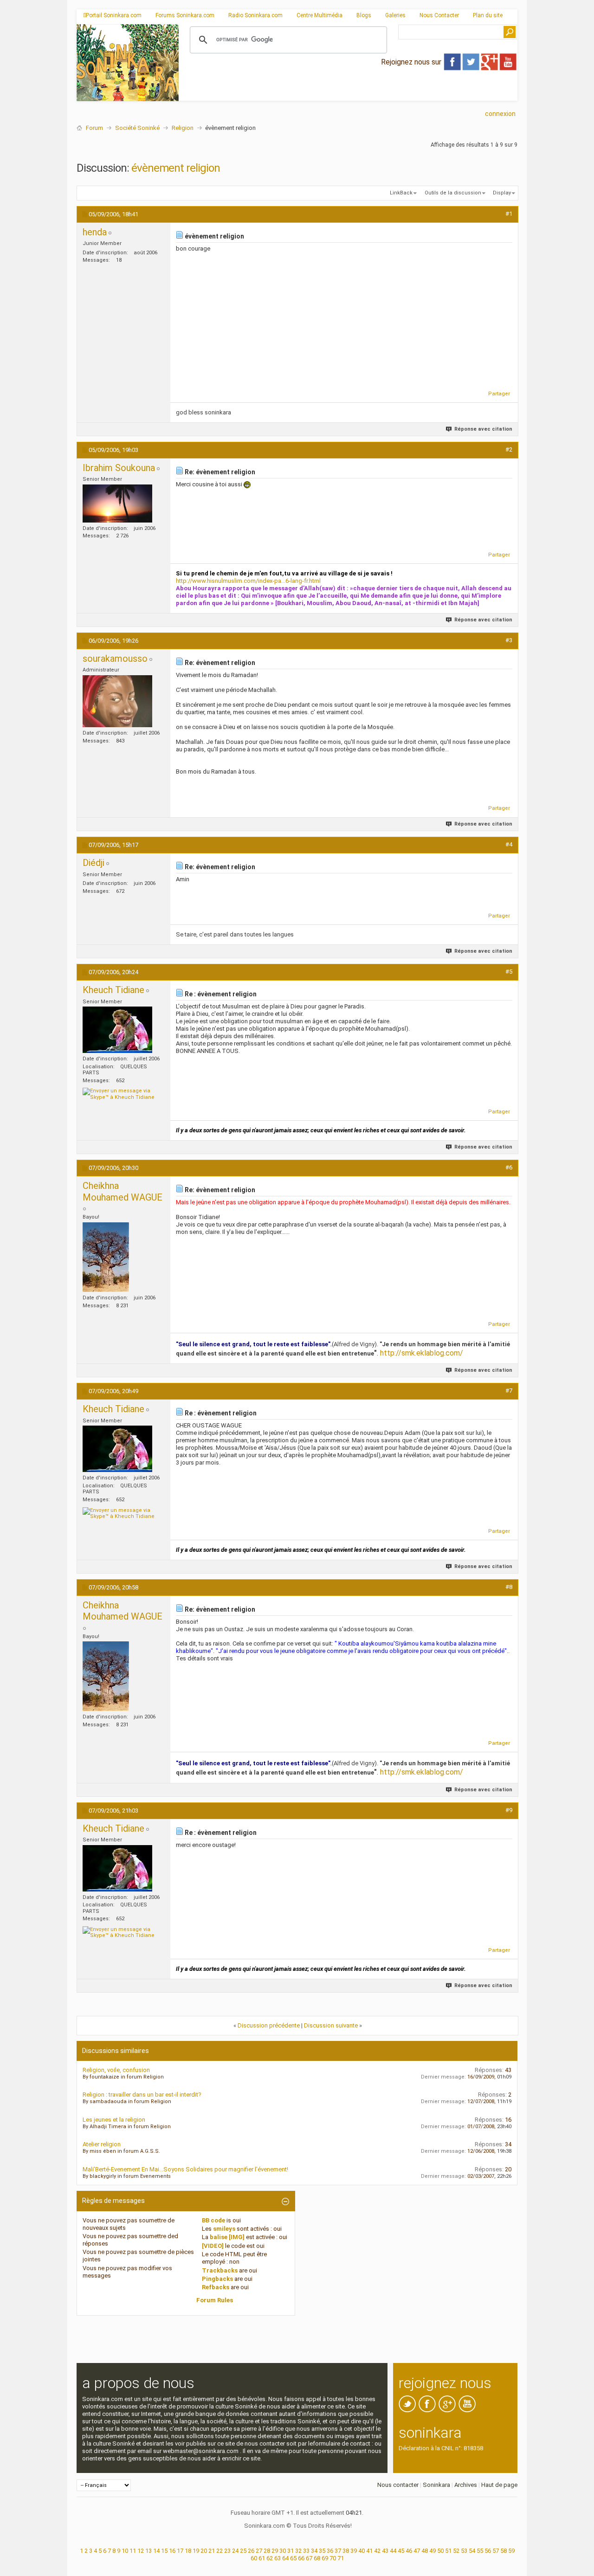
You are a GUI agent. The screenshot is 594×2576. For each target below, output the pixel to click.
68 (317, 2558)
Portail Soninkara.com (114, 15)
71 (341, 2558)
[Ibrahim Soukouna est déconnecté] (117, 504)
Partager (499, 394)
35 (322, 2551)
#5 (509, 972)
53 (464, 2551)
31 (291, 2551)
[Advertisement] (348, 93)
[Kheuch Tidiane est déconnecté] (117, 1030)
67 (309, 2558)
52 (456, 2551)
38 (346, 2551)
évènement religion (176, 168)
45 (401, 2551)
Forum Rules (215, 2300)
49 (433, 2551)
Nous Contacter (439, 15)
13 (148, 2551)
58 (504, 2551)
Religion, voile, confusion (116, 2070)
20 (204, 2551)
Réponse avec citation (483, 429)
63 (278, 2558)
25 (243, 2551)
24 (235, 2551)
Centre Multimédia (320, 15)
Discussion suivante (331, 2025)
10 (125, 2551)
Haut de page (499, 2485)
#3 (509, 640)
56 (488, 2551)
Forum (94, 128)
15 (164, 2551)
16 (172, 2551)
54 (472, 2551)
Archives (466, 2485)
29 (275, 2551)
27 (259, 2551)
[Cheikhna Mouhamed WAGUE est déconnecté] (106, 1257)
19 (196, 2551)
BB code (213, 2220)
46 (409, 2551)
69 (325, 2558)
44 (393, 2551)
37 (338, 2551)
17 (180, 2551)
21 (212, 2551)
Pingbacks (217, 2279)
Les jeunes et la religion (114, 2120)
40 (362, 2551)
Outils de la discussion (453, 193)
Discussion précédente (269, 2025)
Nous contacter (398, 2485)
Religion (183, 128)
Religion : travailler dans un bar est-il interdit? (142, 2095)
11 (133, 2551)
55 (480, 2551)
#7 (509, 1391)
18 (188, 2551)
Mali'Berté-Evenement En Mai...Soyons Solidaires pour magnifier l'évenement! (185, 2169)
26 (251, 2551)
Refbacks (216, 2287)
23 (227, 2551)
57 (496, 2551)
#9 (509, 1810)
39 (354, 2551)
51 (448, 2551)
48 (425, 2551)
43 (385, 2551)
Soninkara (436, 2485)
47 (417, 2551)
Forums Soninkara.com (185, 15)
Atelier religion (102, 2144)
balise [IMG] (227, 2237)
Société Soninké (137, 128)
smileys (224, 2229)
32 (298, 2551)
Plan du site (488, 15)
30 (283, 2551)
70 (333, 2558)
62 (270, 2558)
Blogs (364, 15)
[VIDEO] (213, 2246)
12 (141, 2551)
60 (254, 2558)
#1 (509, 214)
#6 (509, 1167)
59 (511, 2551)
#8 (509, 1587)
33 (306, 2551)
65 (293, 2558)
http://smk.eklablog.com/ (422, 1353)
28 (267, 2551)
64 (285, 2558)
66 (301, 2558)
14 (156, 2551)
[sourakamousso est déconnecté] (117, 701)
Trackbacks (220, 2270)
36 (330, 2551)
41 (369, 2551)
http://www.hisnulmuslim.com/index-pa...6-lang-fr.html (248, 581)
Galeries (395, 15)
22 (220, 2551)
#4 (509, 844)
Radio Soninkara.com (255, 15)
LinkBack (401, 193)
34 (314, 2551)
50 (440, 2551)
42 (377, 2551)
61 (262, 2558)
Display (502, 193)
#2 (509, 449)
